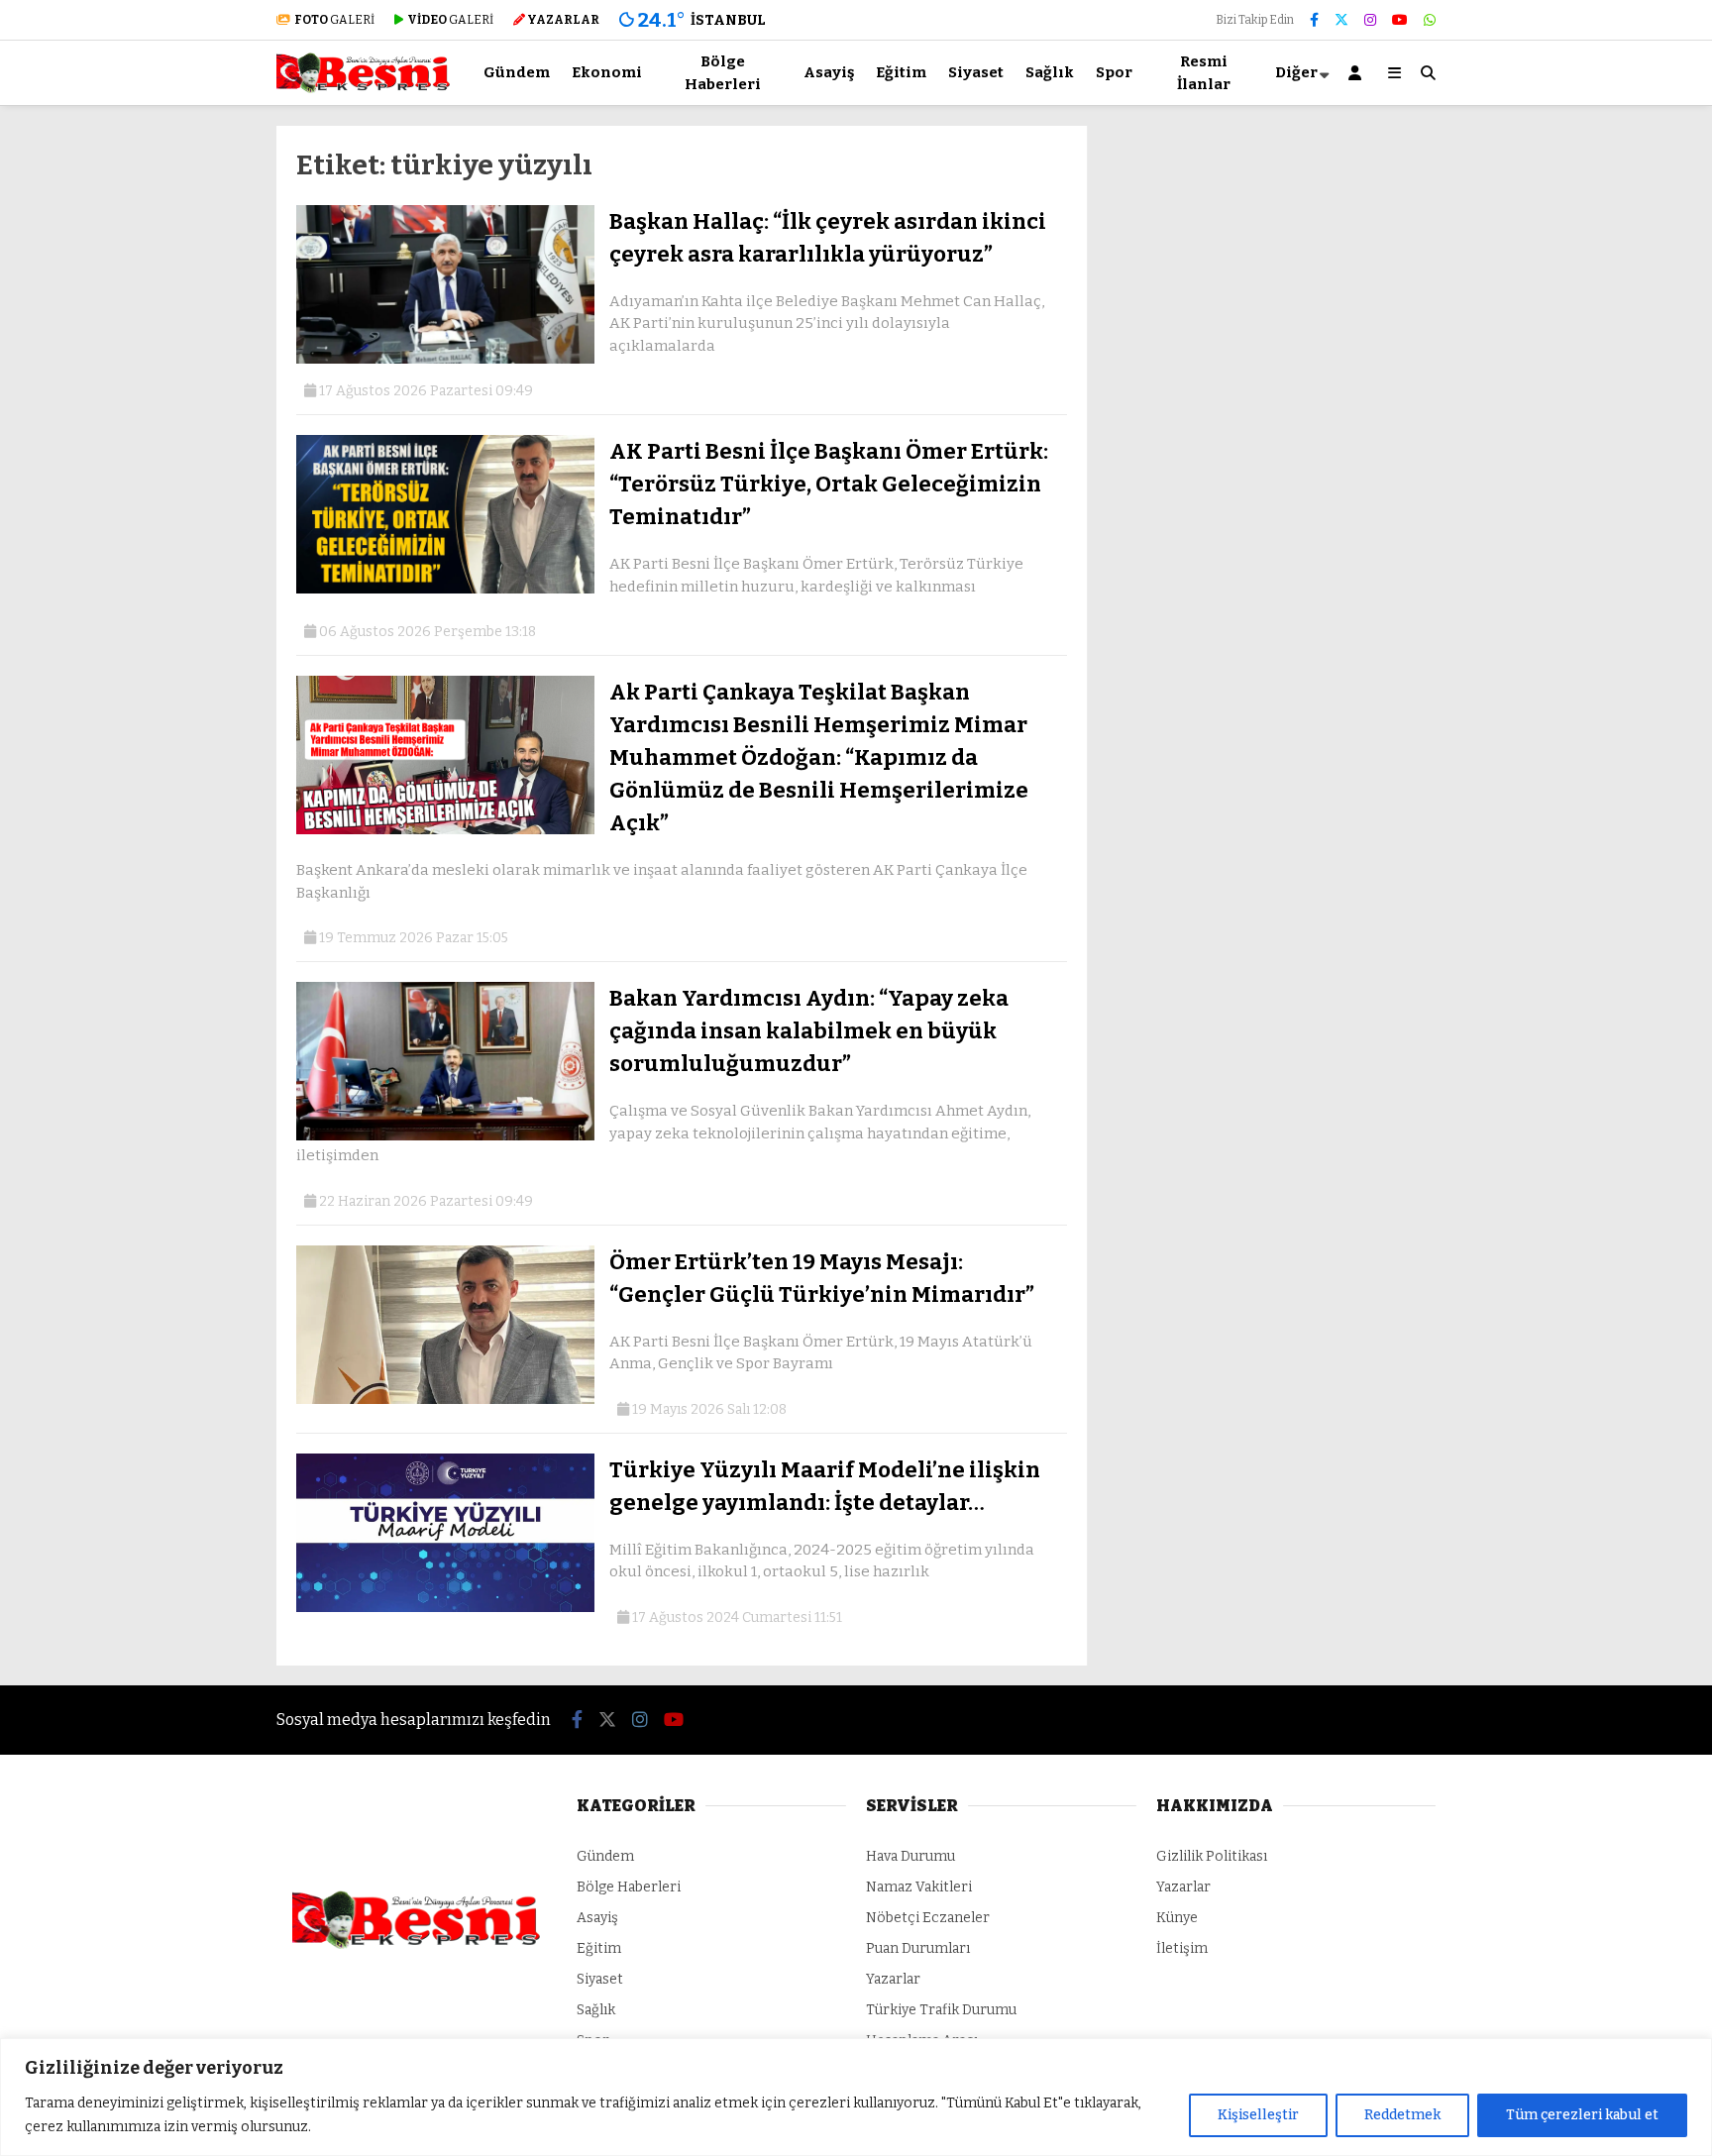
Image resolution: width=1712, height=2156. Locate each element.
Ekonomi (607, 72)
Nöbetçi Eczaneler (928, 1918)
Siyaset (976, 72)
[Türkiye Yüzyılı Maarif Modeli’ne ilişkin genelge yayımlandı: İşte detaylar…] (445, 1608)
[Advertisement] (177, 423)
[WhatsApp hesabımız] (1430, 20)
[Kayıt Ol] (1358, 73)
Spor (1114, 72)
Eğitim (901, 72)
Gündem (517, 72)
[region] (856, 2097)
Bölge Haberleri (723, 73)
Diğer (1296, 72)
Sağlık (1050, 72)
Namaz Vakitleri (919, 1887)
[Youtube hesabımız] (1400, 20)
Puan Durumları (918, 1948)
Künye (1177, 1918)
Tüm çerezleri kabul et (1582, 2115)
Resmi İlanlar (1204, 73)
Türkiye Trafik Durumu (941, 2010)
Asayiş (829, 72)
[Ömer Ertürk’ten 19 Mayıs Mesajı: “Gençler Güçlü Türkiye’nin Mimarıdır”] (445, 1400)
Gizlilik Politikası (1212, 1856)
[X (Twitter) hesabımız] (1341, 20)
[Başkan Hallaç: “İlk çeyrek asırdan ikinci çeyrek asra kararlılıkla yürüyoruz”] (445, 359)
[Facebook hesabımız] (1314, 20)
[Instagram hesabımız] (1370, 20)
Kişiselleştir (1258, 2115)
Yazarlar (893, 1979)
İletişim (1182, 1948)
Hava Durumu (910, 1856)
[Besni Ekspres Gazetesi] (363, 89)
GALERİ (334, 20)
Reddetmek (1402, 2115)
